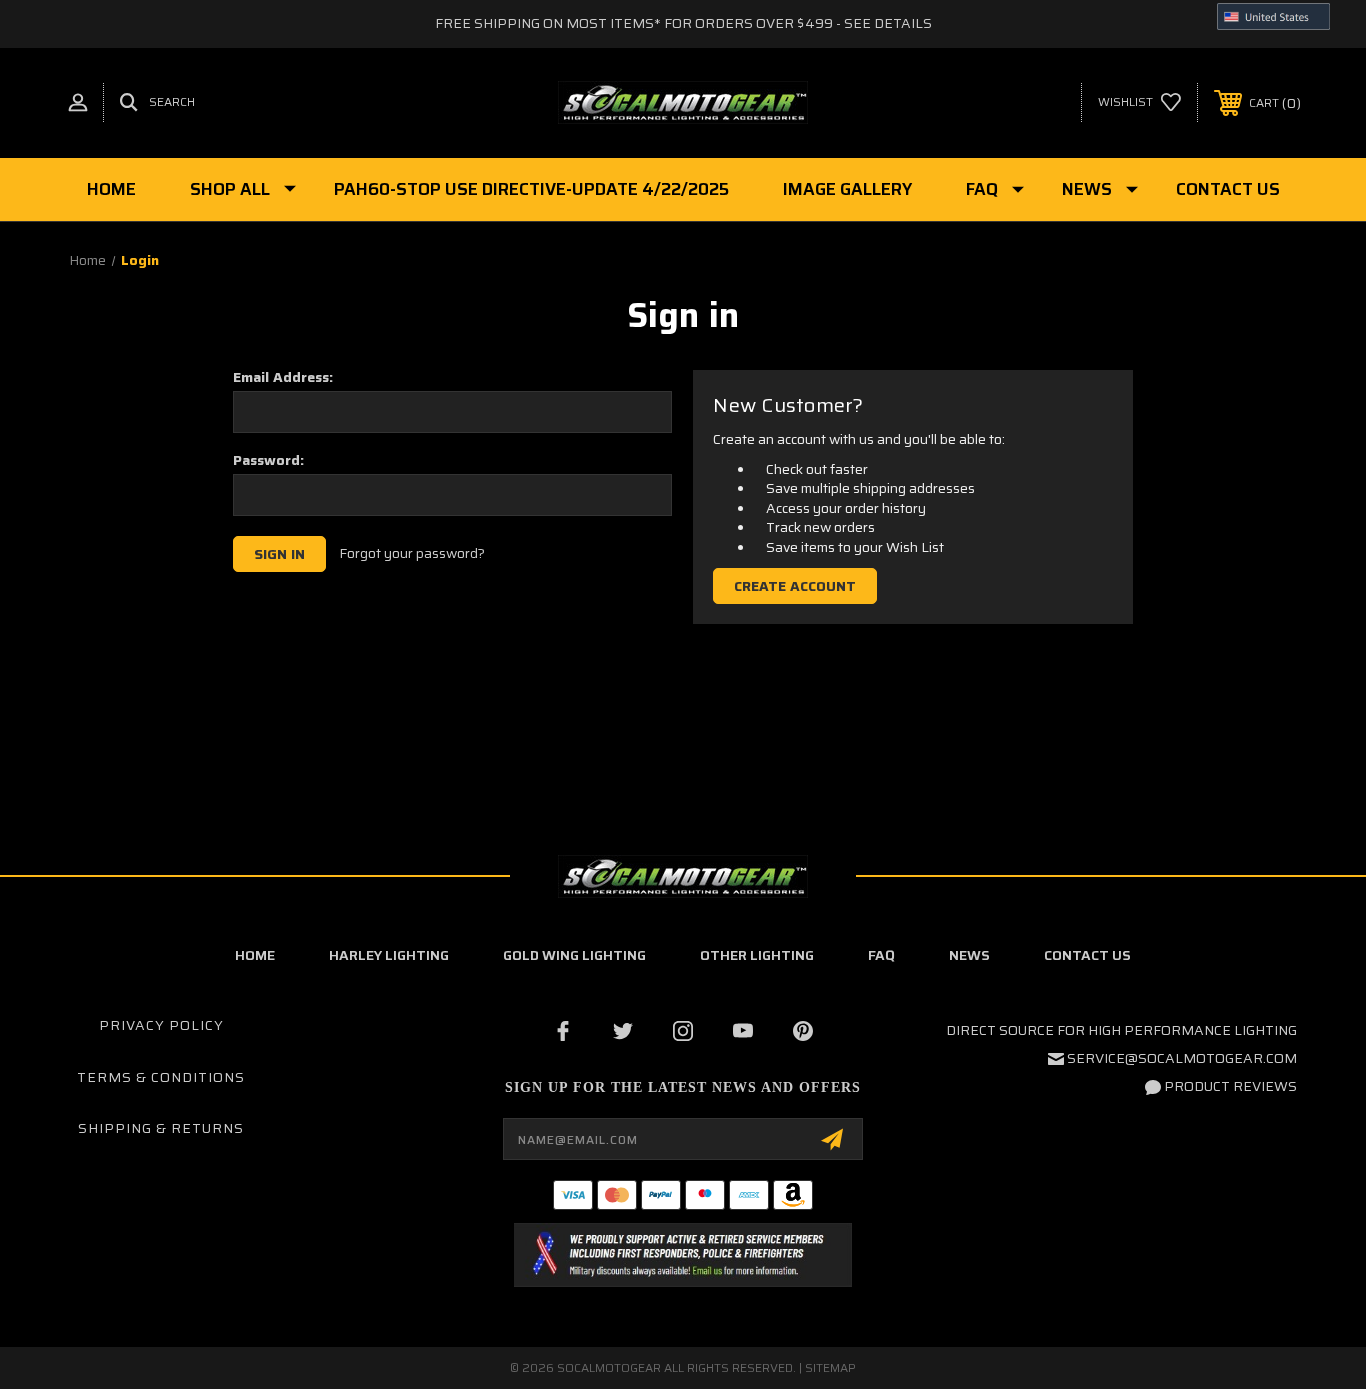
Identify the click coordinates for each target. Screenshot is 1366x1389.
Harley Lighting (389, 955)
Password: (268, 460)
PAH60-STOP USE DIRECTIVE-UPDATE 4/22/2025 (531, 189)
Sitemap (830, 1367)
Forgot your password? (412, 554)
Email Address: (283, 377)
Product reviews (1230, 1086)
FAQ (982, 189)
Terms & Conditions (161, 1077)
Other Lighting (757, 955)
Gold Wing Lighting (574, 955)
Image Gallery (847, 189)
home (255, 955)
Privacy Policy (161, 1025)
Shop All (230, 189)
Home (111, 189)
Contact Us (1228, 189)
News (1087, 189)
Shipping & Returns (161, 1128)
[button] (682, 1255)
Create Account (795, 586)
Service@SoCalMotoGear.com (1182, 1058)
